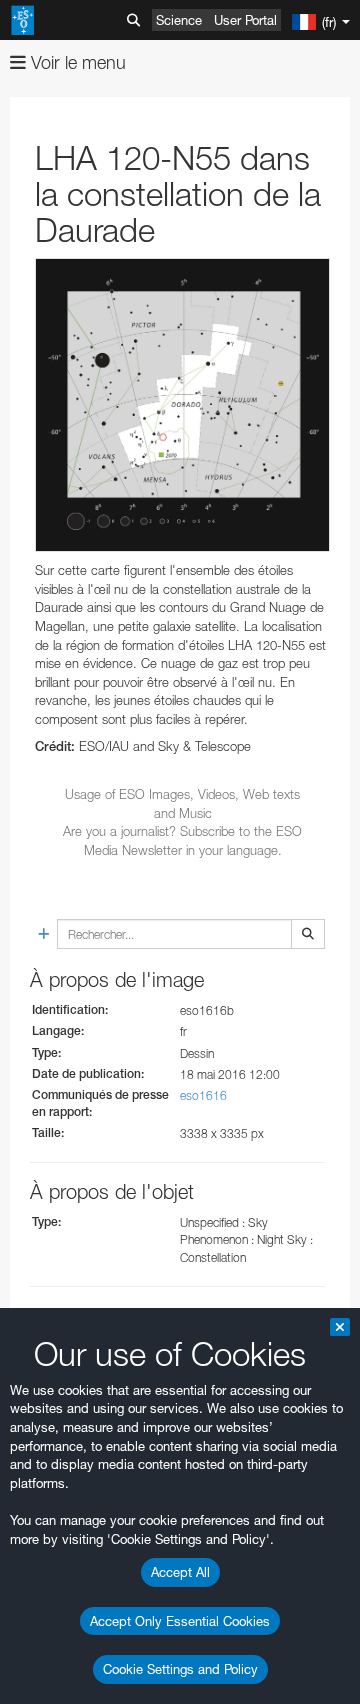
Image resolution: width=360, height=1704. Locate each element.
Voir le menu (76, 62)
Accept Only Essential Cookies (180, 1621)
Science (179, 20)
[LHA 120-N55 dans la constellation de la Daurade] (182, 405)
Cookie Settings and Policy (180, 1669)
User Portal (245, 20)
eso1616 (203, 1095)
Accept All (180, 1572)
